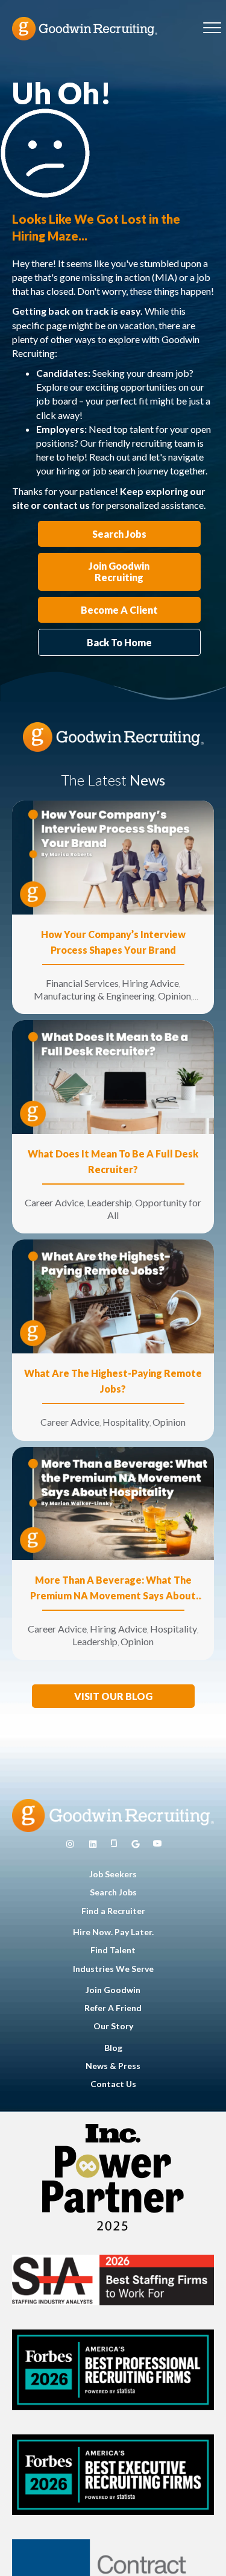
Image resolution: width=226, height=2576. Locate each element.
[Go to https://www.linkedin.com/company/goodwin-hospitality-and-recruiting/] (93, 1844)
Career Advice (54, 1202)
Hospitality (126, 1422)
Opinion (174, 996)
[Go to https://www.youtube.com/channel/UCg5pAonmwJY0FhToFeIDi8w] (157, 1844)
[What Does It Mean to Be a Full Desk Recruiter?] (113, 1076)
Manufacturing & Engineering (94, 996)
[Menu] (212, 28)
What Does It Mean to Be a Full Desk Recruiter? (113, 1161)
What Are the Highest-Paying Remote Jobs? (113, 1381)
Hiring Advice (150, 983)
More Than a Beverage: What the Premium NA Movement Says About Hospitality (113, 1589)
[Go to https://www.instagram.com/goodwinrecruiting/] (70, 1844)
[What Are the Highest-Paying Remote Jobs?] (113, 1295)
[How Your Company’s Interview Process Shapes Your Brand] (113, 856)
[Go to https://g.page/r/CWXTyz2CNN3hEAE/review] (136, 1844)
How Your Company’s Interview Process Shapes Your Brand (113, 942)
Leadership (109, 1202)
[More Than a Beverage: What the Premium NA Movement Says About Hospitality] (113, 1502)
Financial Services (82, 983)
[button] (113, 1696)
